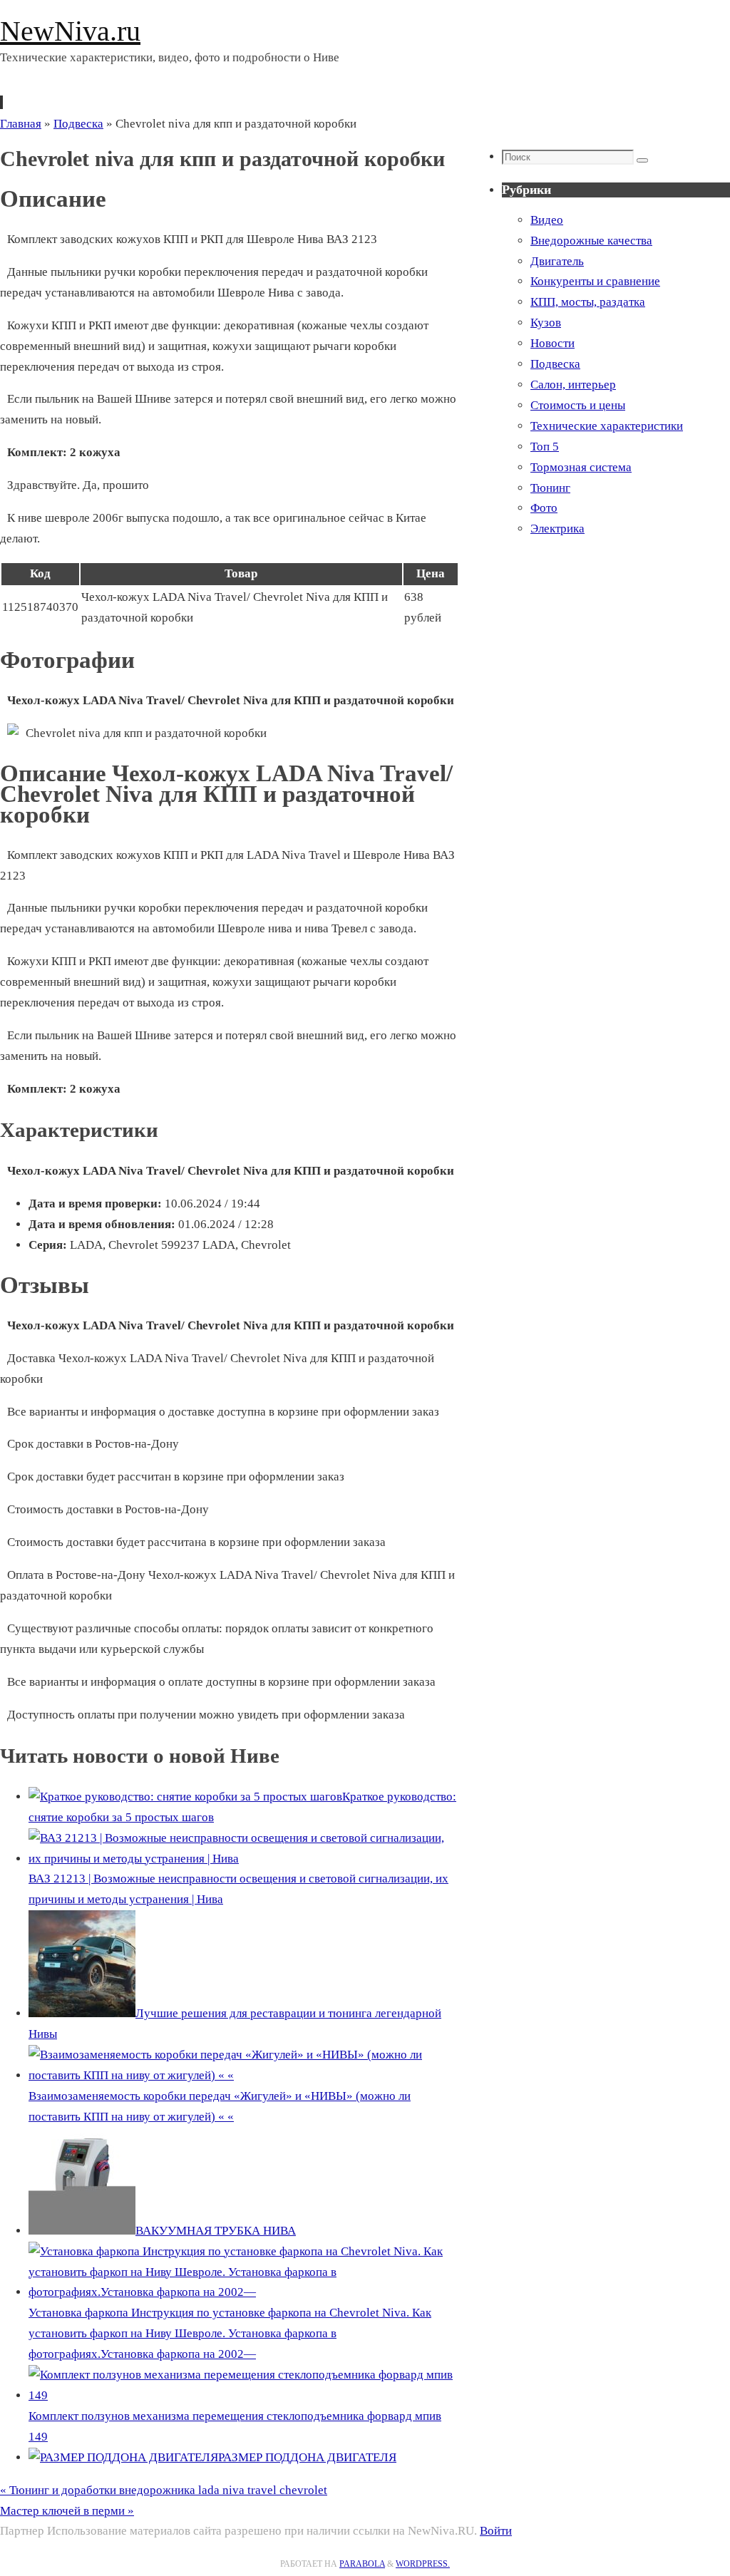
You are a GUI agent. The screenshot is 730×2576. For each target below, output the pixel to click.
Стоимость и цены (578, 405)
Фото (544, 508)
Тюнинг (550, 488)
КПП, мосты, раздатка (588, 302)
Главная (21, 124)
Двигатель (557, 261)
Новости (552, 343)
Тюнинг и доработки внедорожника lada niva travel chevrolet (164, 2490)
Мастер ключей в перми (67, 2511)
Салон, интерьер (573, 385)
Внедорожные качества (591, 241)
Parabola (362, 2564)
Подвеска (78, 124)
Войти (496, 2531)
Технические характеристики (607, 426)
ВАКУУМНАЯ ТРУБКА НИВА (216, 2231)
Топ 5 (545, 447)
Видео (547, 220)
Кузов (546, 323)
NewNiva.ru (70, 31)
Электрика (557, 529)
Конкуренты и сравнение (595, 281)
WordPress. (423, 2564)
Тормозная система (581, 467)
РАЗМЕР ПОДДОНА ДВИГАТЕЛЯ (307, 2457)
